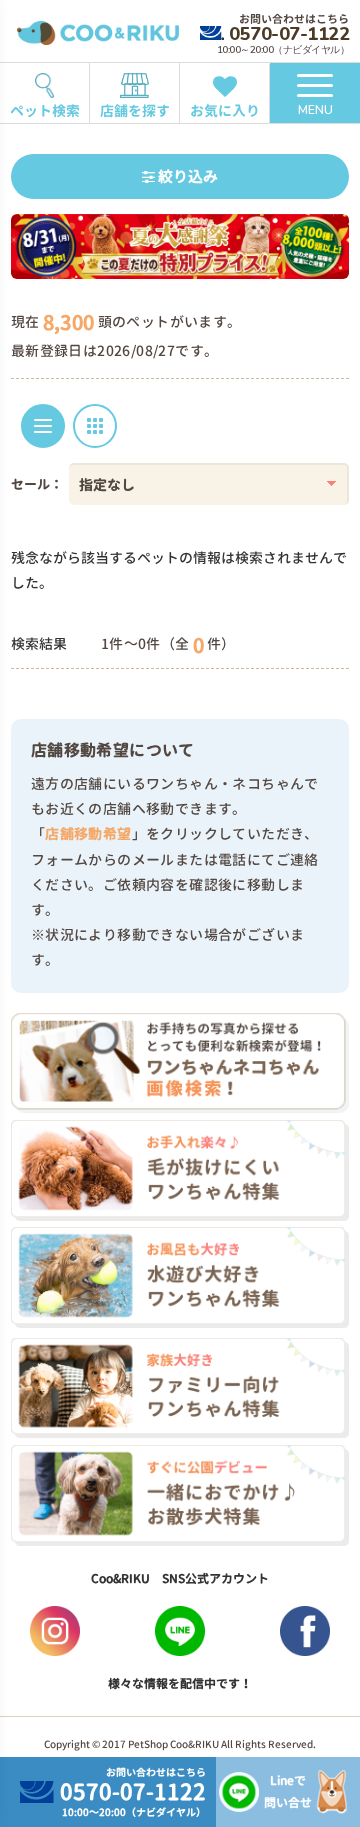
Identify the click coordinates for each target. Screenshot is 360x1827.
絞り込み (186, 176)
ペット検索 (45, 110)
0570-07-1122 (289, 34)
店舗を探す (135, 110)
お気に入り (225, 110)
